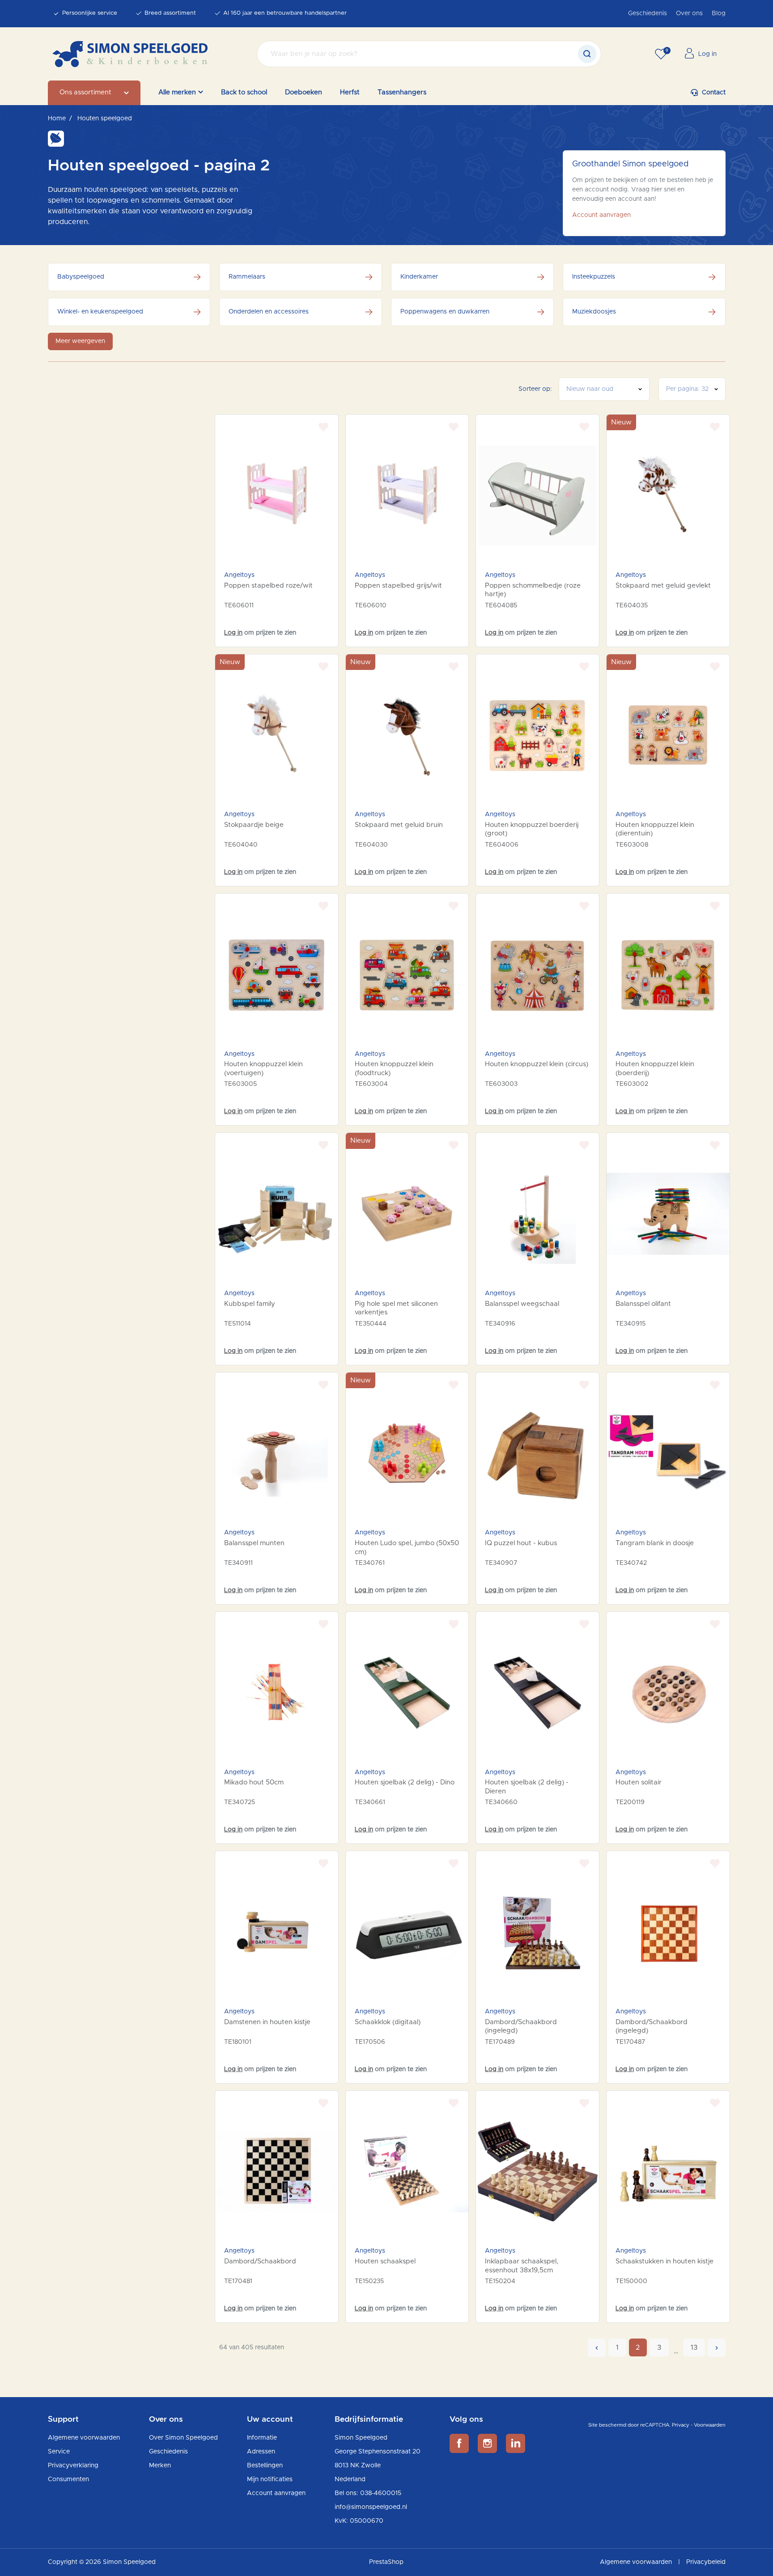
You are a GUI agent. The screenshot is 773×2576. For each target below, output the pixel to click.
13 (694, 2347)
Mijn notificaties (270, 2479)
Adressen (261, 2452)
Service (59, 2452)
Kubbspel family (250, 1304)
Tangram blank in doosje (655, 1543)
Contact (714, 93)
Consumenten (68, 2479)
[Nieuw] (668, 496)
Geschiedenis (648, 13)
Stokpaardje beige (254, 825)
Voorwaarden (710, 2425)
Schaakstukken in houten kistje (665, 2261)
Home (57, 119)
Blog (719, 13)
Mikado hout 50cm (254, 1782)
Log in (233, 633)
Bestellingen (265, 2466)
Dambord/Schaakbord (260, 2261)
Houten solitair (639, 1782)
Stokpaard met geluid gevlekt (663, 586)
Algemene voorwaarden (84, 2438)
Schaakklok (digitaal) (388, 2022)
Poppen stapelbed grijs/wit (398, 586)
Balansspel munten (254, 1543)
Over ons (689, 13)
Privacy (681, 2425)
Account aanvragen (601, 215)
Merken (160, 2466)
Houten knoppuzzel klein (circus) (537, 1064)
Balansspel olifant (643, 1304)
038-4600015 (381, 2493)
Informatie (262, 2438)
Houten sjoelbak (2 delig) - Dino (405, 1782)
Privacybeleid (706, 2562)
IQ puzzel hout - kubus (521, 1543)
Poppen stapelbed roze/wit (268, 586)
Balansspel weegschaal (522, 1304)
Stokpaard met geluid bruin (399, 825)
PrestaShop (386, 2562)
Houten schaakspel (385, 2261)
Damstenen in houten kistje (267, 2022)
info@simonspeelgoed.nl (371, 2507)
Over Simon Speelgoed (183, 2438)
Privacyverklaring (73, 2466)
